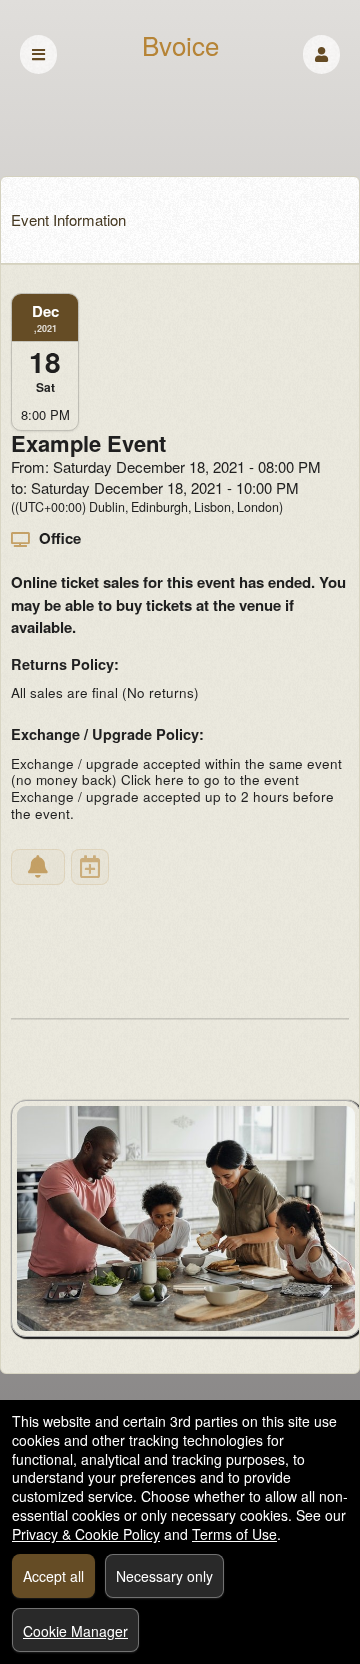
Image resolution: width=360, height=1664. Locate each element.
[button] (321, 54)
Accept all (53, 1576)
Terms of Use (234, 1534)
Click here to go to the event (210, 779)
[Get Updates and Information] (38, 867)
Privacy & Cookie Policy (86, 1534)
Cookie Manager (75, 1631)
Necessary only (164, 1576)
